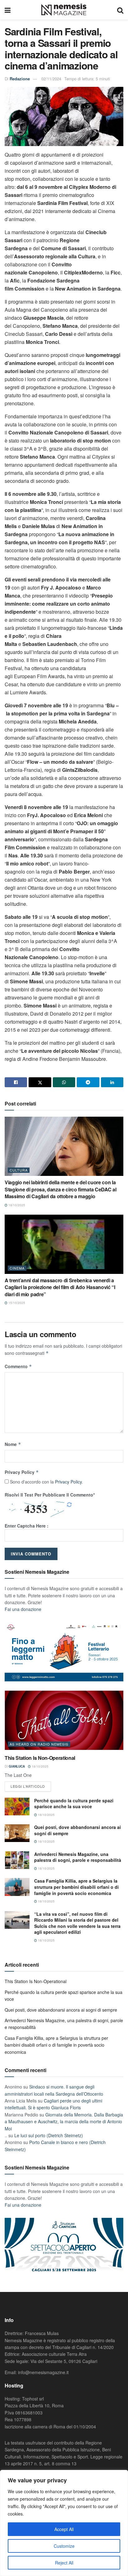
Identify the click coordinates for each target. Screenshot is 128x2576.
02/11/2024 (51, 79)
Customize (64, 2546)
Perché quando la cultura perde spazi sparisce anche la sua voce (74, 1804)
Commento (18, 1366)
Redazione (20, 79)
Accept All (64, 2529)
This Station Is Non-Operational (40, 1758)
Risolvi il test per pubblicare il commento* (50, 1495)
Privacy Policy (22, 1472)
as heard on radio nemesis (39, 1744)
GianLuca (17, 1766)
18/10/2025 (16, 1205)
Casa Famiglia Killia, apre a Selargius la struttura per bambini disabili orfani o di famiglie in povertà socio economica (76, 1887)
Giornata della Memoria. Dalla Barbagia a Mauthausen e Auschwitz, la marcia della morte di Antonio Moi (64, 2122)
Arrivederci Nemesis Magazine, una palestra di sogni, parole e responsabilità (78, 1857)
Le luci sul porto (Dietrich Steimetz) (49, 2135)
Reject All (64, 2563)
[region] (64, 2523)
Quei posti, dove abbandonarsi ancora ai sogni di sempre (78, 1830)
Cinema (17, 1268)
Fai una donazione (23, 1609)
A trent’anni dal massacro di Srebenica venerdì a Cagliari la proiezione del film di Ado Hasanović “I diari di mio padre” (60, 1287)
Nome (13, 1444)
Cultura (19, 1170)
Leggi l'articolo (28, 1786)
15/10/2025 (16, 1303)
